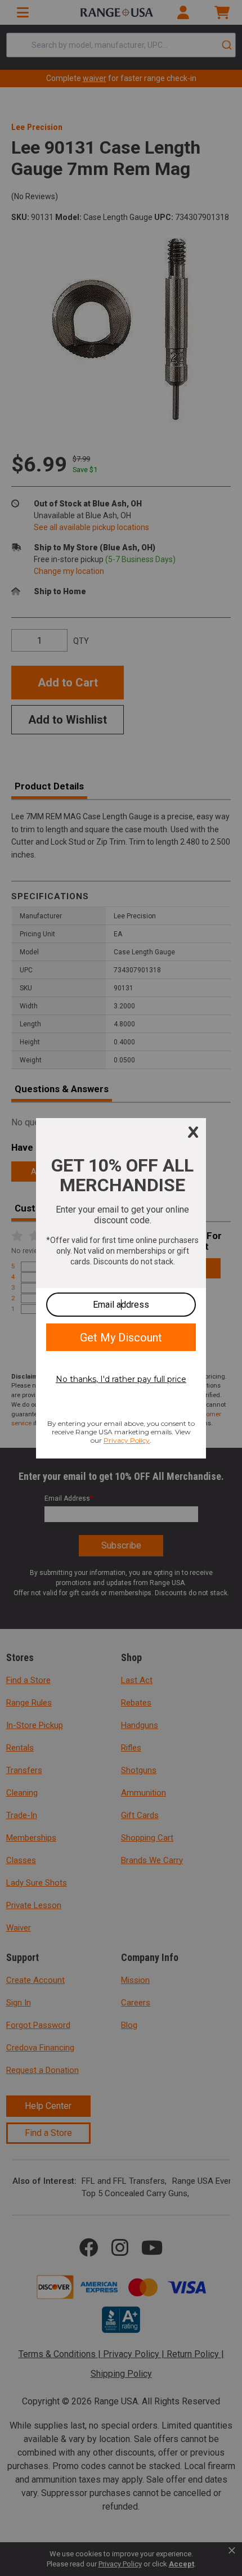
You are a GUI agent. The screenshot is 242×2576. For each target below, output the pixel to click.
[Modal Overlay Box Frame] (121, 1288)
